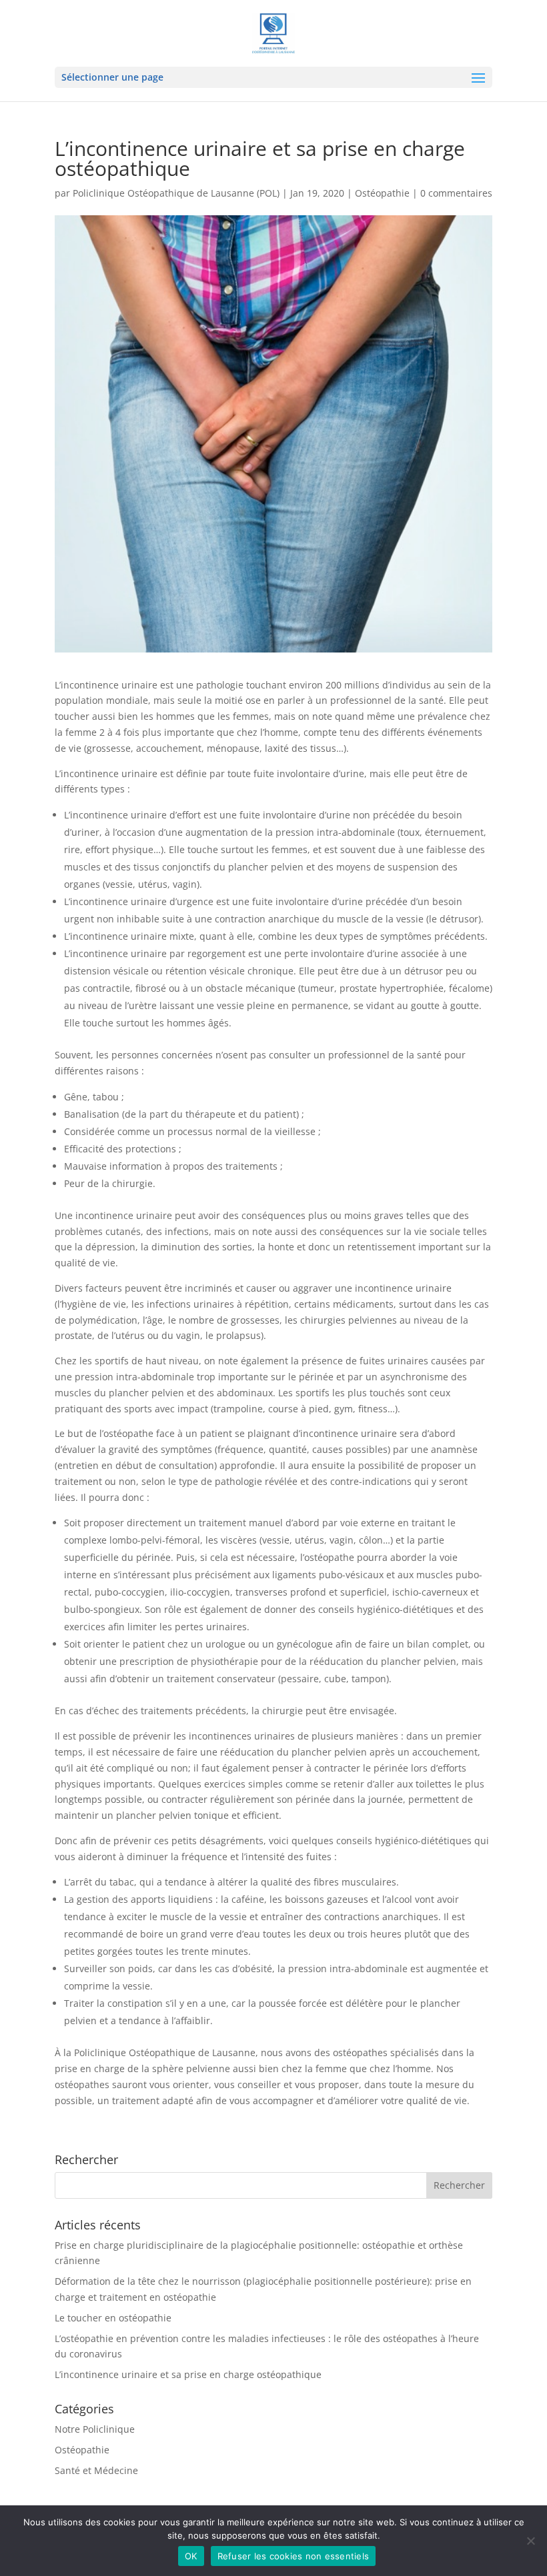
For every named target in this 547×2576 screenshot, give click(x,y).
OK (191, 2556)
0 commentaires (456, 193)
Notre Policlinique (95, 2429)
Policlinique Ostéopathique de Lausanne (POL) (176, 193)
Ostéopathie (382, 193)
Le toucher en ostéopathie (113, 2318)
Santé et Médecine (96, 2470)
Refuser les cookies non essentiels (294, 2556)
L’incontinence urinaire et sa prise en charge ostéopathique (188, 2374)
